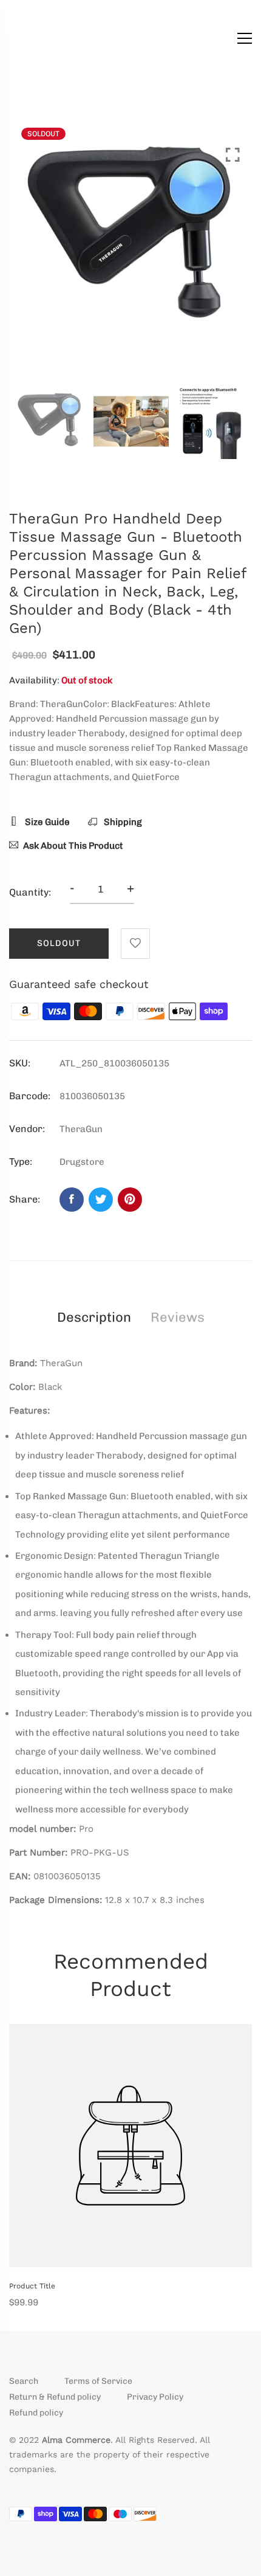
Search (24, 2381)
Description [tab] (94, 1317)
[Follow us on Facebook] (72, 1200)
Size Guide (46, 822)
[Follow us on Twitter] (101, 1200)
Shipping (122, 822)
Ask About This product (73, 846)
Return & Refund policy (55, 2397)
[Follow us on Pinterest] (130, 1200)
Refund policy (36, 2413)
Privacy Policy (155, 2397)
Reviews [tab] (178, 1317)
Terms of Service (98, 2381)
